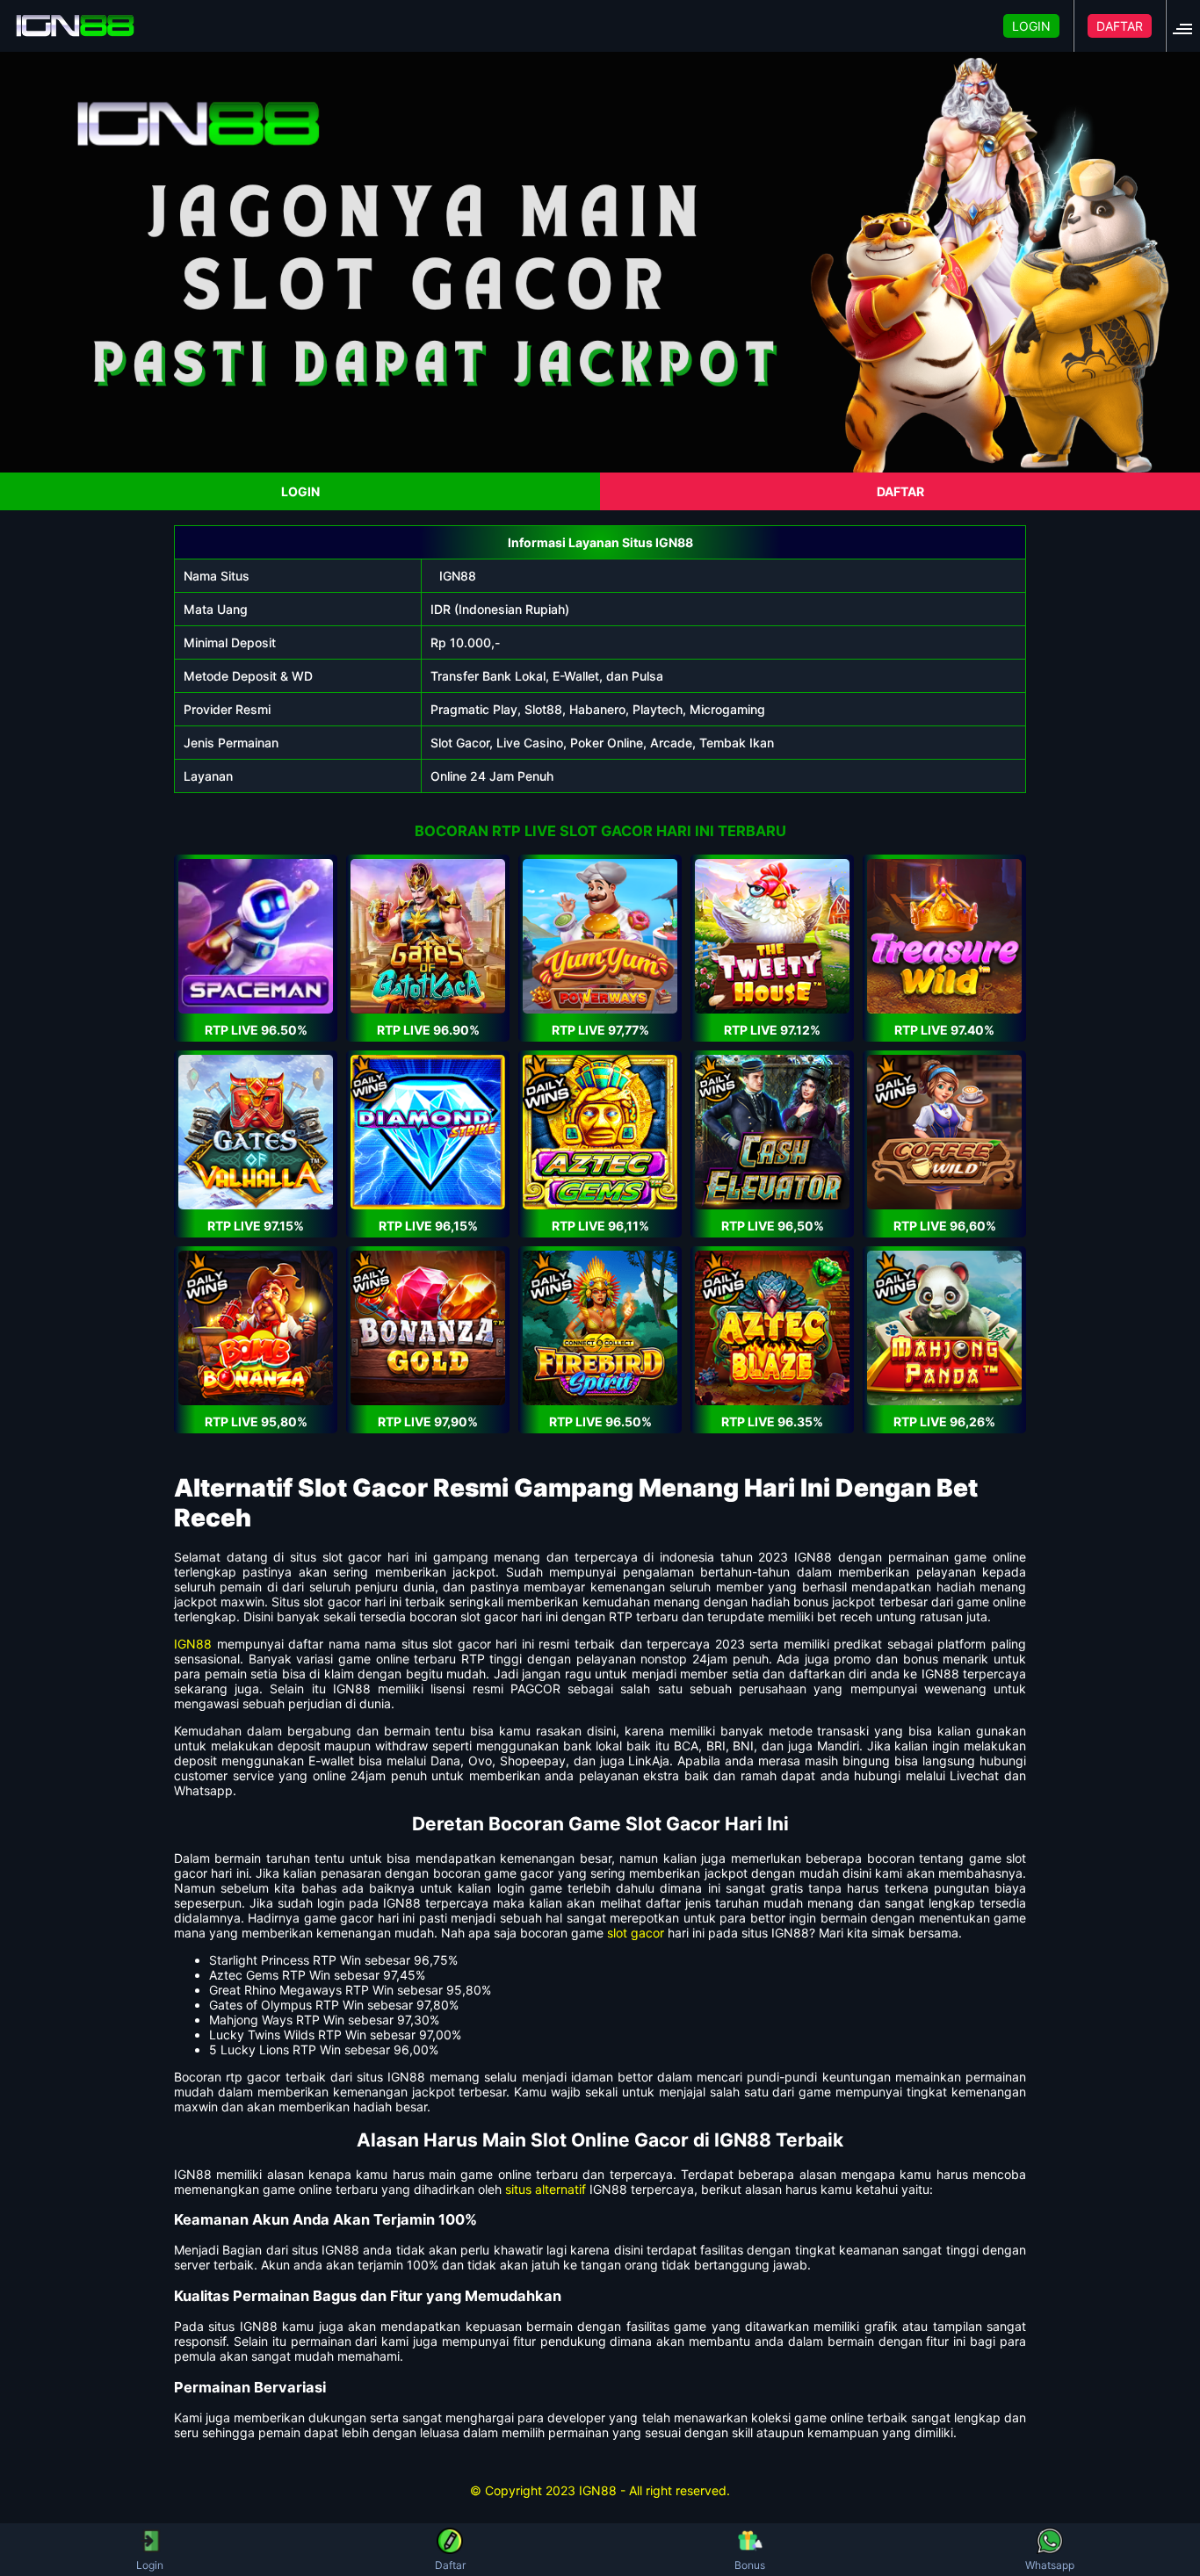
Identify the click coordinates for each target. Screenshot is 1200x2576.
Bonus (750, 2565)
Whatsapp (1050, 2565)
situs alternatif (546, 2189)
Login (150, 2565)
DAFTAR (1120, 26)
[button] (1188, 26)
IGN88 (458, 576)
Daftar (450, 2565)
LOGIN (1031, 26)
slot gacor (636, 1933)
